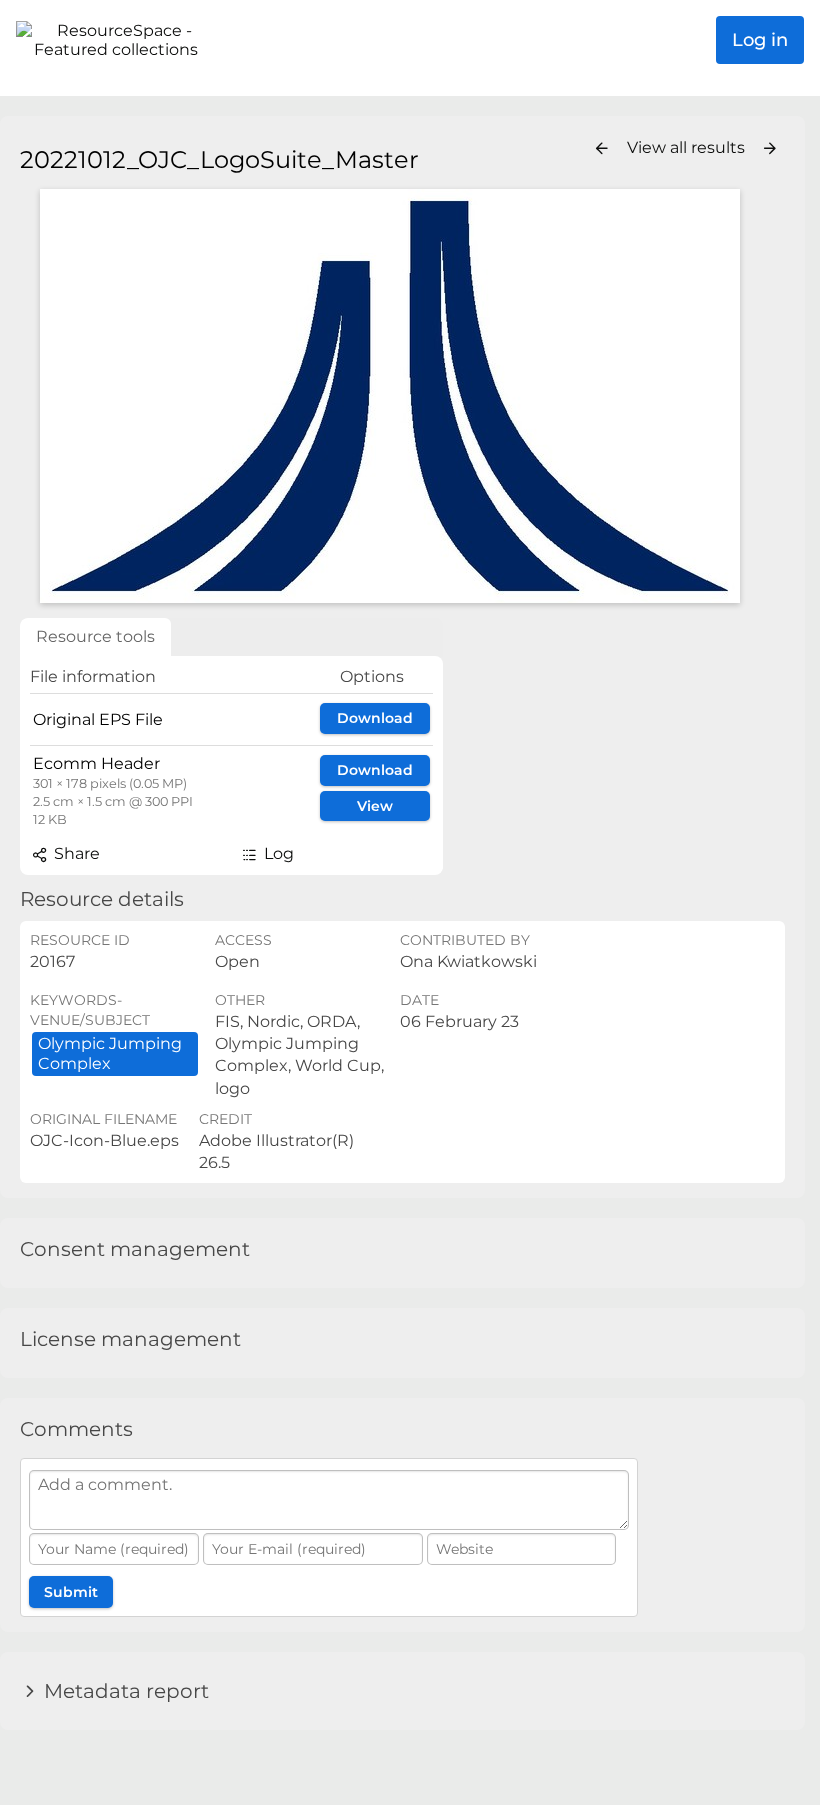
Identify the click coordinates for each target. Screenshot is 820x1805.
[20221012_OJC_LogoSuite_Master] (390, 396)
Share (75, 853)
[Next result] (770, 149)
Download (375, 718)
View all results (688, 147)
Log (277, 853)
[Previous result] (602, 149)
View (375, 806)
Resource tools (95, 636)
